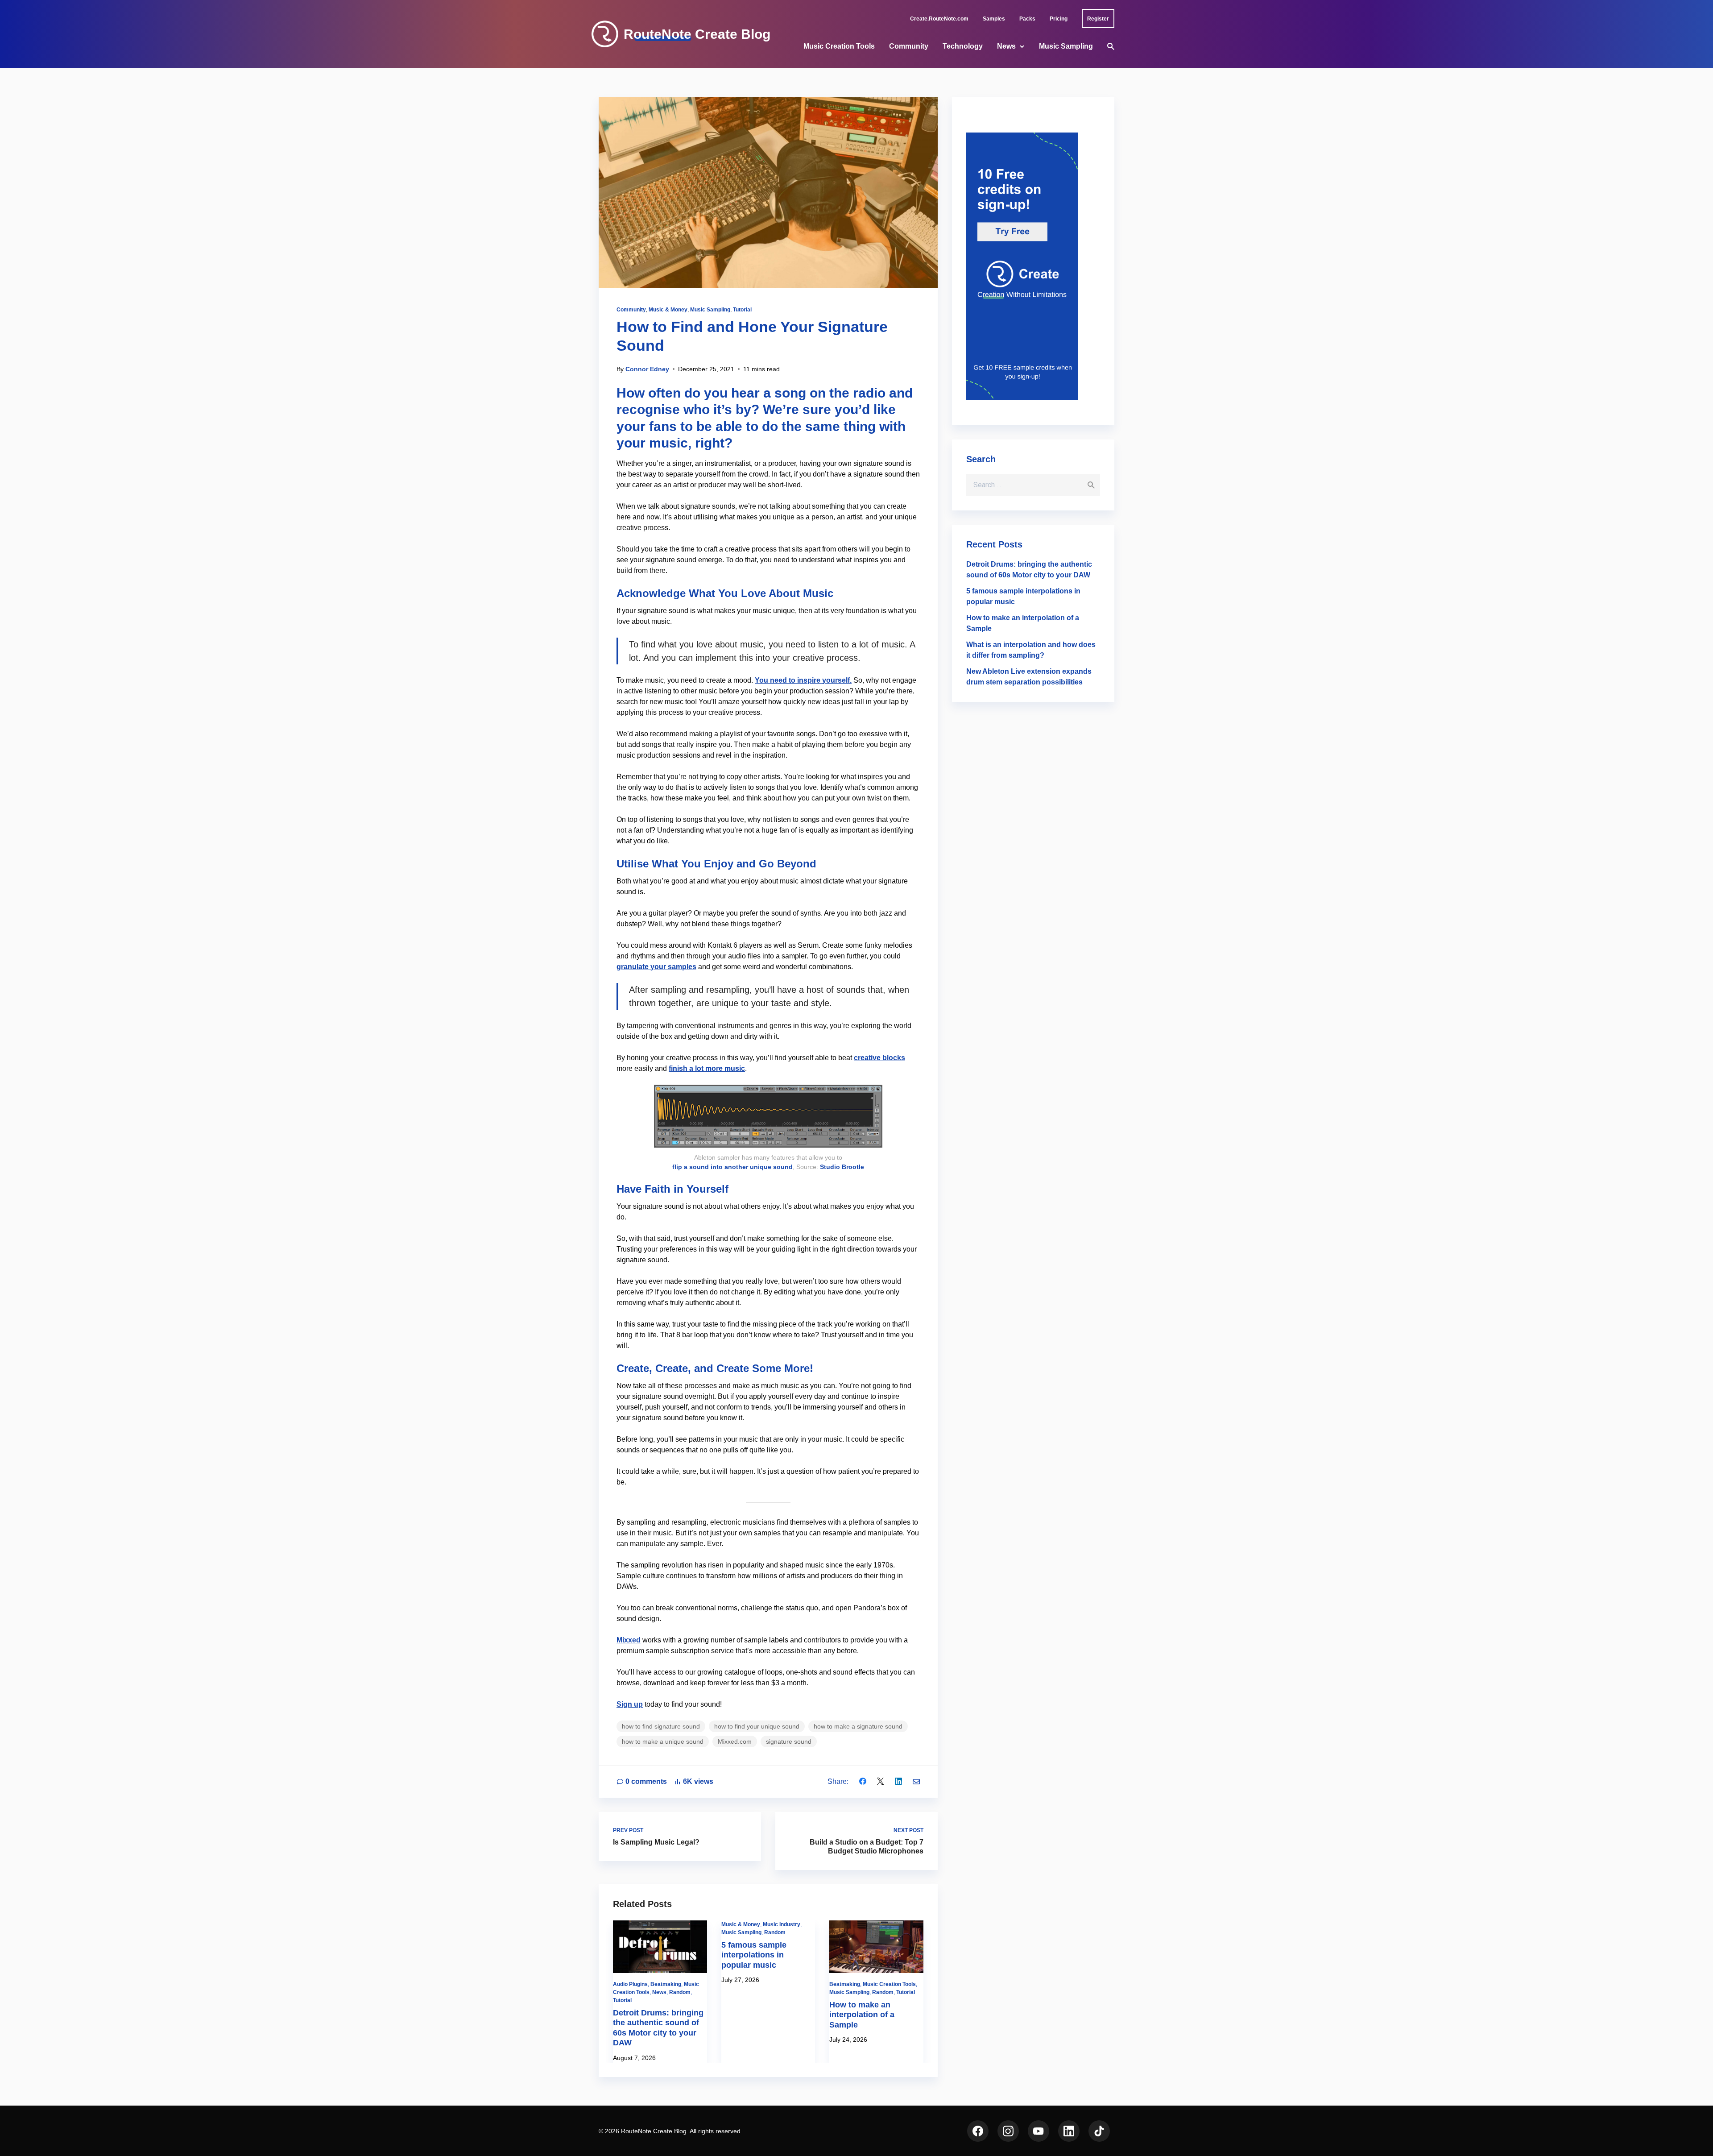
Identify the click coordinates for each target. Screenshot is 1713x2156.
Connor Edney (647, 369)
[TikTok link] (1099, 2131)
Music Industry (782, 1924)
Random (680, 1992)
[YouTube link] (1039, 2131)
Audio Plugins (630, 1984)
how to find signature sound (661, 1726)
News (1006, 46)
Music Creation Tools (839, 46)
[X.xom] (881, 1781)
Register (1098, 19)
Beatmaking (666, 1984)
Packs (1027, 19)
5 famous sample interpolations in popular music (754, 1955)
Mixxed (629, 1640)
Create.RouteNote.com (939, 19)
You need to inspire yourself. (803, 680)
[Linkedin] (898, 1781)
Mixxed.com (735, 1741)
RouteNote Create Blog (697, 34)
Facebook (978, 2131)
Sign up (630, 1704)
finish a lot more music (707, 1068)
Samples (994, 19)
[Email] (916, 1781)
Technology (963, 46)
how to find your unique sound (757, 1726)
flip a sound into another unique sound (732, 1167)
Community (909, 46)
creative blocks (879, 1058)
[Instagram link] (1008, 2131)
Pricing (1059, 19)
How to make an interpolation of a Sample (862, 2015)
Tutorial (742, 310)
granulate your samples (656, 967)
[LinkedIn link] (1069, 2131)
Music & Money (668, 310)
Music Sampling (1066, 46)
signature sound (789, 1741)
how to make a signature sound (858, 1726)
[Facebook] (863, 1781)
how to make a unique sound (663, 1741)
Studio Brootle (842, 1167)
